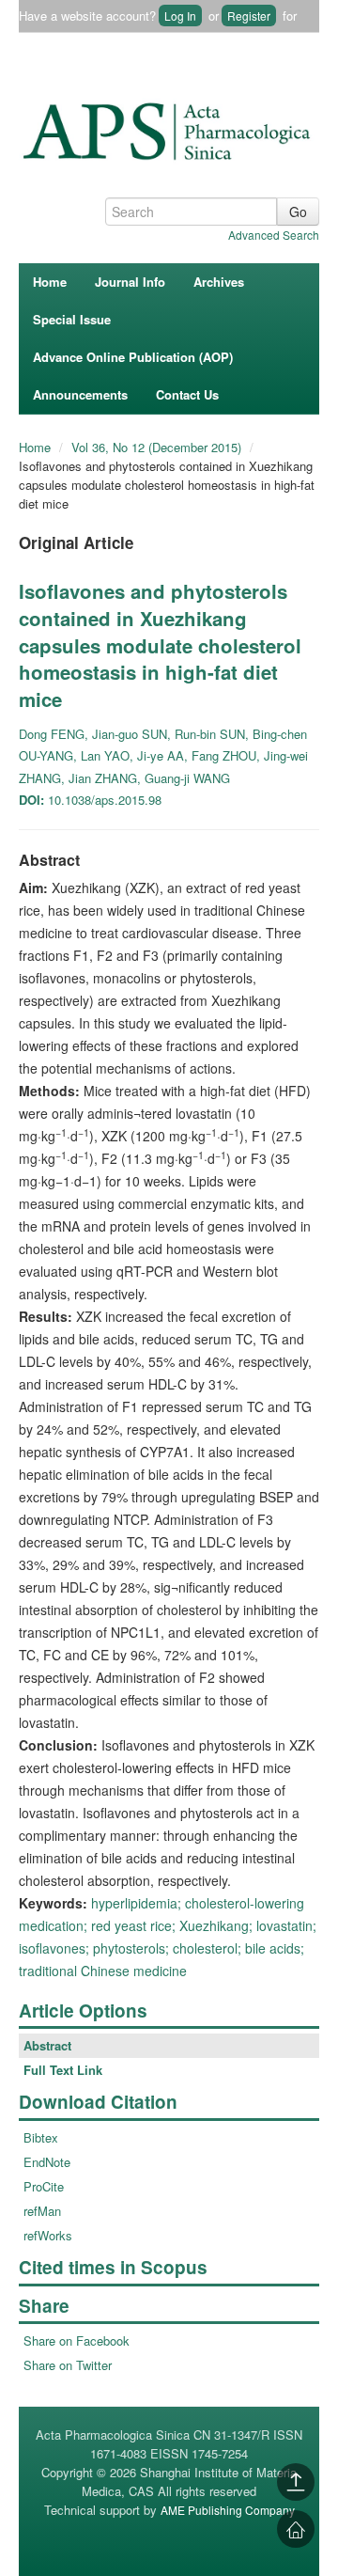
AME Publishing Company (228, 2510)
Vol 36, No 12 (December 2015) (158, 447)
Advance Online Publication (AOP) (133, 357)
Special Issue (72, 319)
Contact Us (187, 394)
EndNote (47, 2162)
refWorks (48, 2235)
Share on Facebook (77, 2340)
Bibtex (41, 2137)
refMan (42, 2211)
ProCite (44, 2186)
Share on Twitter (68, 2365)
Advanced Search (274, 235)
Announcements (80, 394)
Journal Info (130, 282)
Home (50, 282)
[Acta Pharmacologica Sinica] (169, 127)
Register (249, 16)
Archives (219, 282)
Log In (180, 16)
